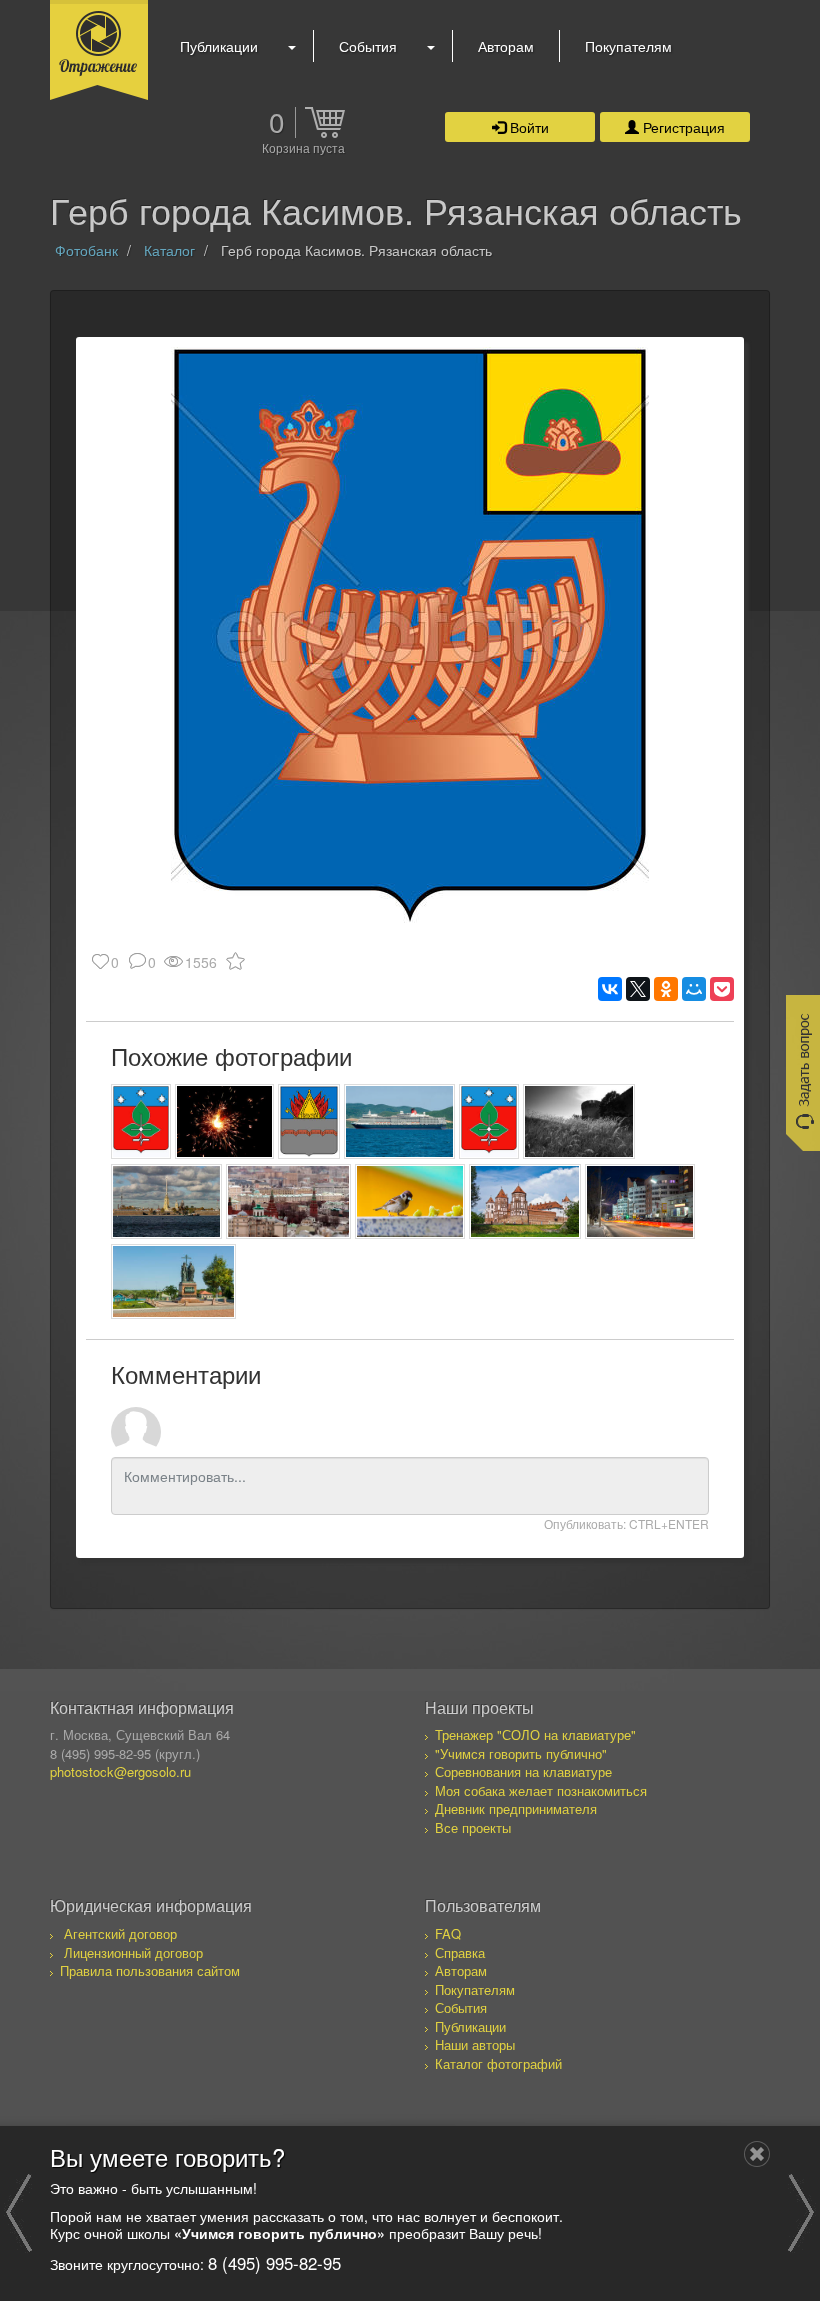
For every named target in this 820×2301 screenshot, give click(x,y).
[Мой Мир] (694, 989)
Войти (527, 127)
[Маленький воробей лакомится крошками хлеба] (410, 1201)
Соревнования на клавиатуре (523, 1771)
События (368, 46)
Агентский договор (120, 1933)
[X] (638, 989)
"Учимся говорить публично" (521, 1753)
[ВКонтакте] (610, 989)
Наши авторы (475, 2044)
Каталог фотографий (498, 2063)
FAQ (448, 1933)
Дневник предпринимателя (516, 1808)
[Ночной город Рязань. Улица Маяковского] (640, 1201)
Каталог (169, 250)
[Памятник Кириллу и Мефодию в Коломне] (173, 1281)
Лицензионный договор (133, 1952)
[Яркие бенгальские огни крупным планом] (224, 1121)
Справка (460, 1952)
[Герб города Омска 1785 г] (309, 1121)
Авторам (506, 46)
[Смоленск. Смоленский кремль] (579, 1121)
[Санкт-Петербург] (166, 1201)
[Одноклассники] (666, 989)
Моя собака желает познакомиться (541, 1790)
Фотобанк (86, 250)
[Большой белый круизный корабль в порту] (399, 1121)
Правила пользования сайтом (150, 1970)
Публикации (219, 46)
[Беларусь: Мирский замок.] (524, 1201)
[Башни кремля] (288, 1201)
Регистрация (682, 127)
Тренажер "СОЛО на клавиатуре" (535, 1734)
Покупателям (628, 46)
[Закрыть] (757, 2154)
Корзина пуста (303, 149)
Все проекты (473, 1827)
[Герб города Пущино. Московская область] (141, 1121)
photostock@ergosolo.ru (120, 1771)
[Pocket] (722, 989)
